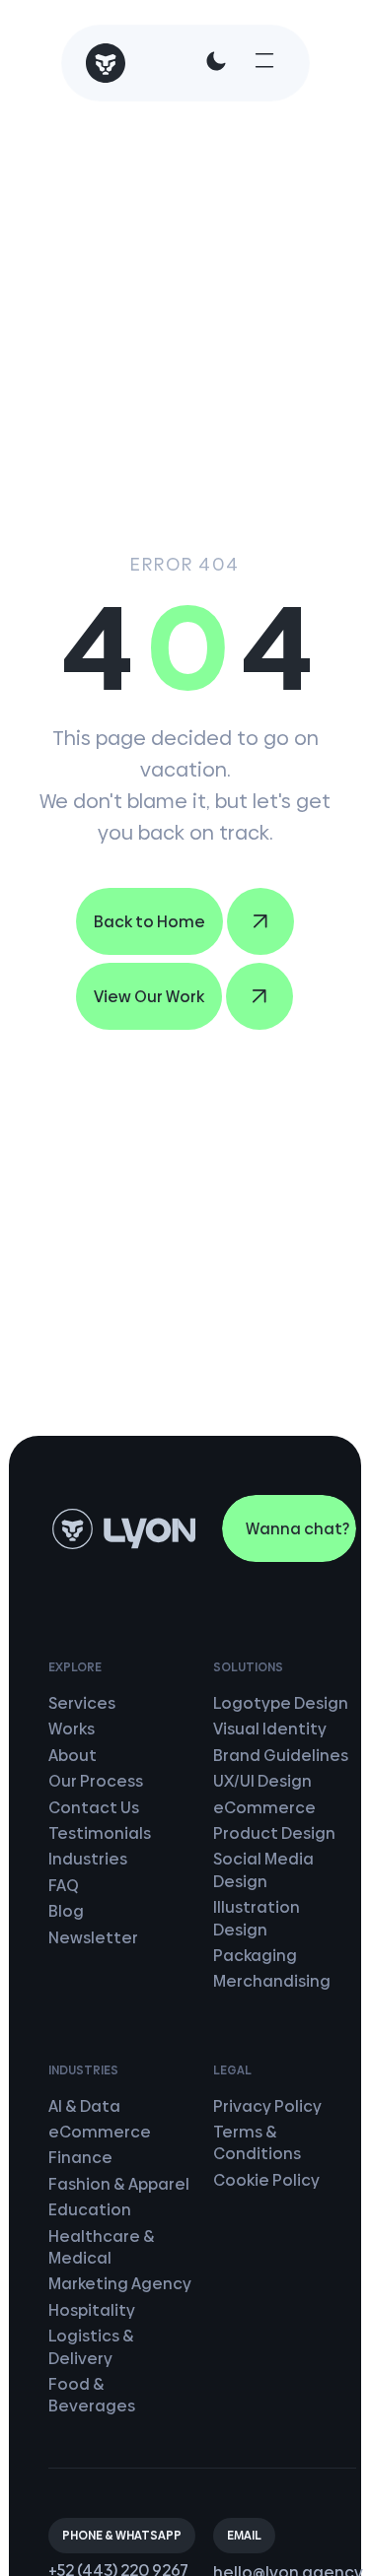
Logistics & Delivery (91, 2347)
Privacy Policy (267, 2106)
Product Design (274, 1833)
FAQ (64, 1886)
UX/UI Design (262, 1781)
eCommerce (264, 1808)
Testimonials (100, 1833)
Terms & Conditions (257, 2143)
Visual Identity (270, 1729)
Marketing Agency (120, 2284)
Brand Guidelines (281, 1756)
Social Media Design (263, 1870)
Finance (80, 2158)
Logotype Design (281, 1703)
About (73, 1756)
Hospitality (92, 2310)
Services (82, 1703)
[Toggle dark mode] (216, 61)
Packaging (255, 1956)
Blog (66, 1911)
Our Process (96, 1781)
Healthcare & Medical (102, 2247)
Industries (88, 1859)
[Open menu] (264, 61)
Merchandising (272, 1981)
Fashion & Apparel (119, 2184)
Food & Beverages (92, 2395)
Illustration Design (257, 1918)
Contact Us (94, 1808)
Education (90, 2210)
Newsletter (93, 1938)
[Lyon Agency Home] (106, 63)
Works (72, 1729)
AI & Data (84, 2106)
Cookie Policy (266, 2180)
